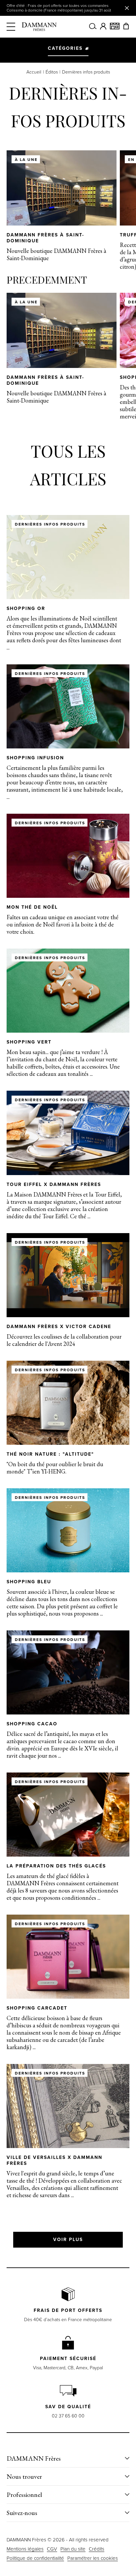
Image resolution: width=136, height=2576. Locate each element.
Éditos (52, 72)
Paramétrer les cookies (93, 2558)
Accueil (34, 72)
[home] (39, 27)
